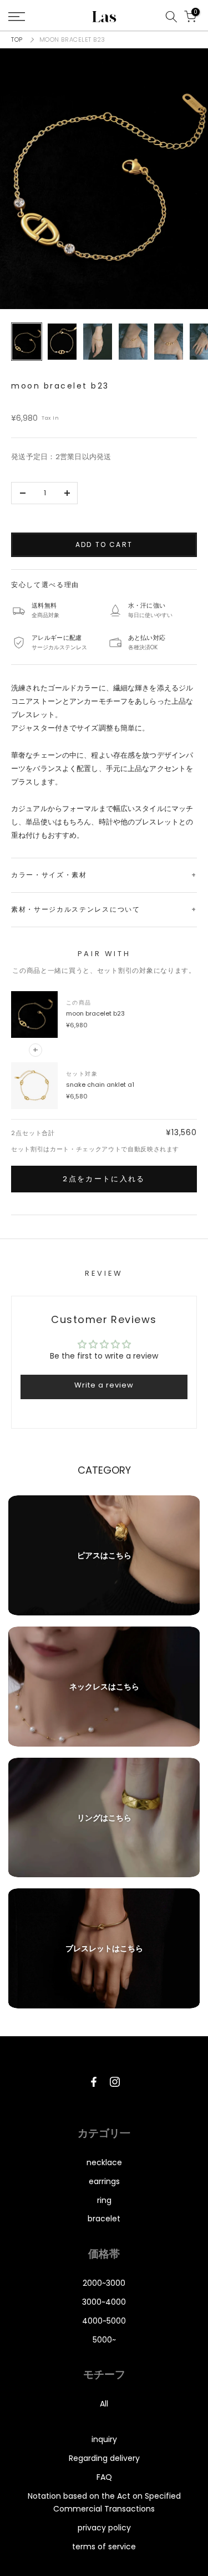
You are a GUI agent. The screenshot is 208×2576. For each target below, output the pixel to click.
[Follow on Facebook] (94, 2082)
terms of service (104, 2547)
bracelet (104, 2219)
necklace (104, 2162)
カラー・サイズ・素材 (49, 875)
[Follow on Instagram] (115, 2082)
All (104, 2404)
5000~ (104, 2340)
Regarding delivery (104, 2458)
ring (104, 2200)
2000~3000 (104, 2283)
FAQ (104, 2477)
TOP (17, 39)
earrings (104, 2181)
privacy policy (104, 2528)
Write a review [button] (104, 1385)
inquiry (104, 2439)
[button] (104, 179)
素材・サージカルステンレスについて (76, 909)
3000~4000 (104, 2302)
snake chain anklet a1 (100, 1085)
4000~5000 (104, 2321)
